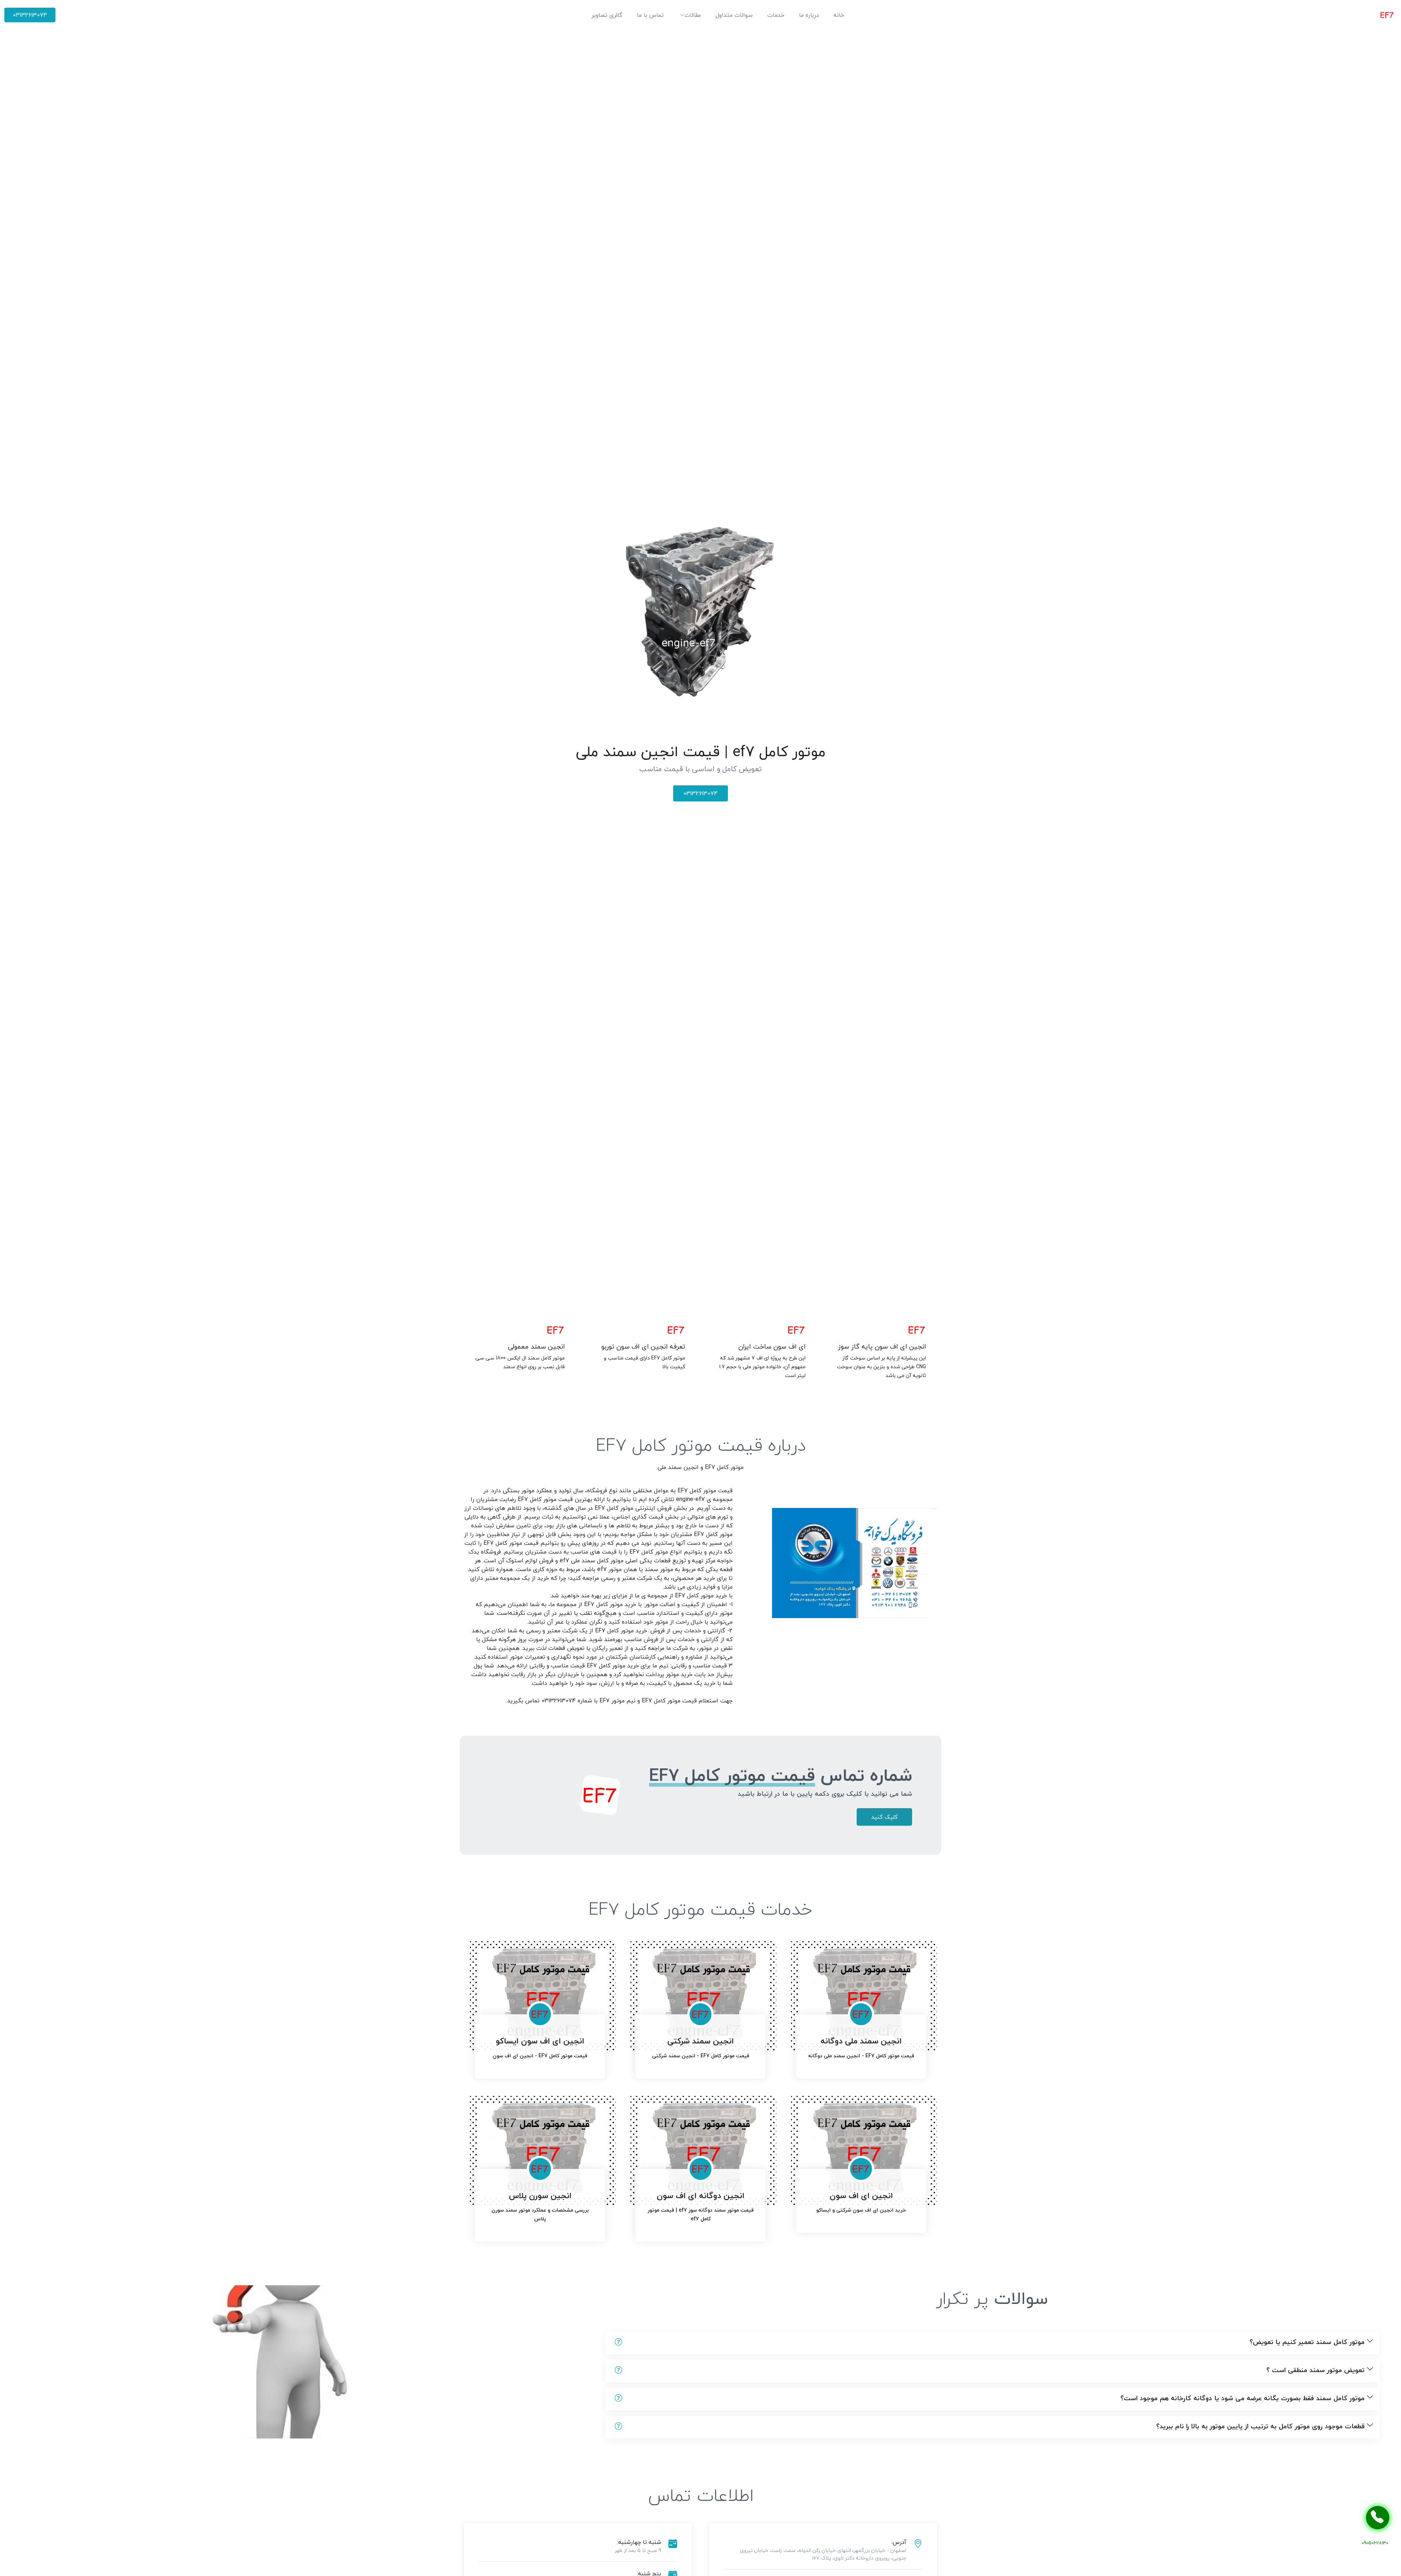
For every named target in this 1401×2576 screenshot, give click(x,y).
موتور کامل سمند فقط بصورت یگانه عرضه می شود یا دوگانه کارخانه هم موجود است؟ (1242, 2398)
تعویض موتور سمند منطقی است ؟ (1315, 2370)
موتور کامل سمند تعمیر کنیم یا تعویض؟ (1307, 2342)
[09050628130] (1378, 2518)
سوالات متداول (734, 15)
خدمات (776, 15)
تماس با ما (650, 15)
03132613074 (30, 15)
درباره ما (809, 15)
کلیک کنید (884, 1817)
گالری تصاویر (607, 15)
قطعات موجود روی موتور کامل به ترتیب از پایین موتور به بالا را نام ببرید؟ (1260, 2426)
